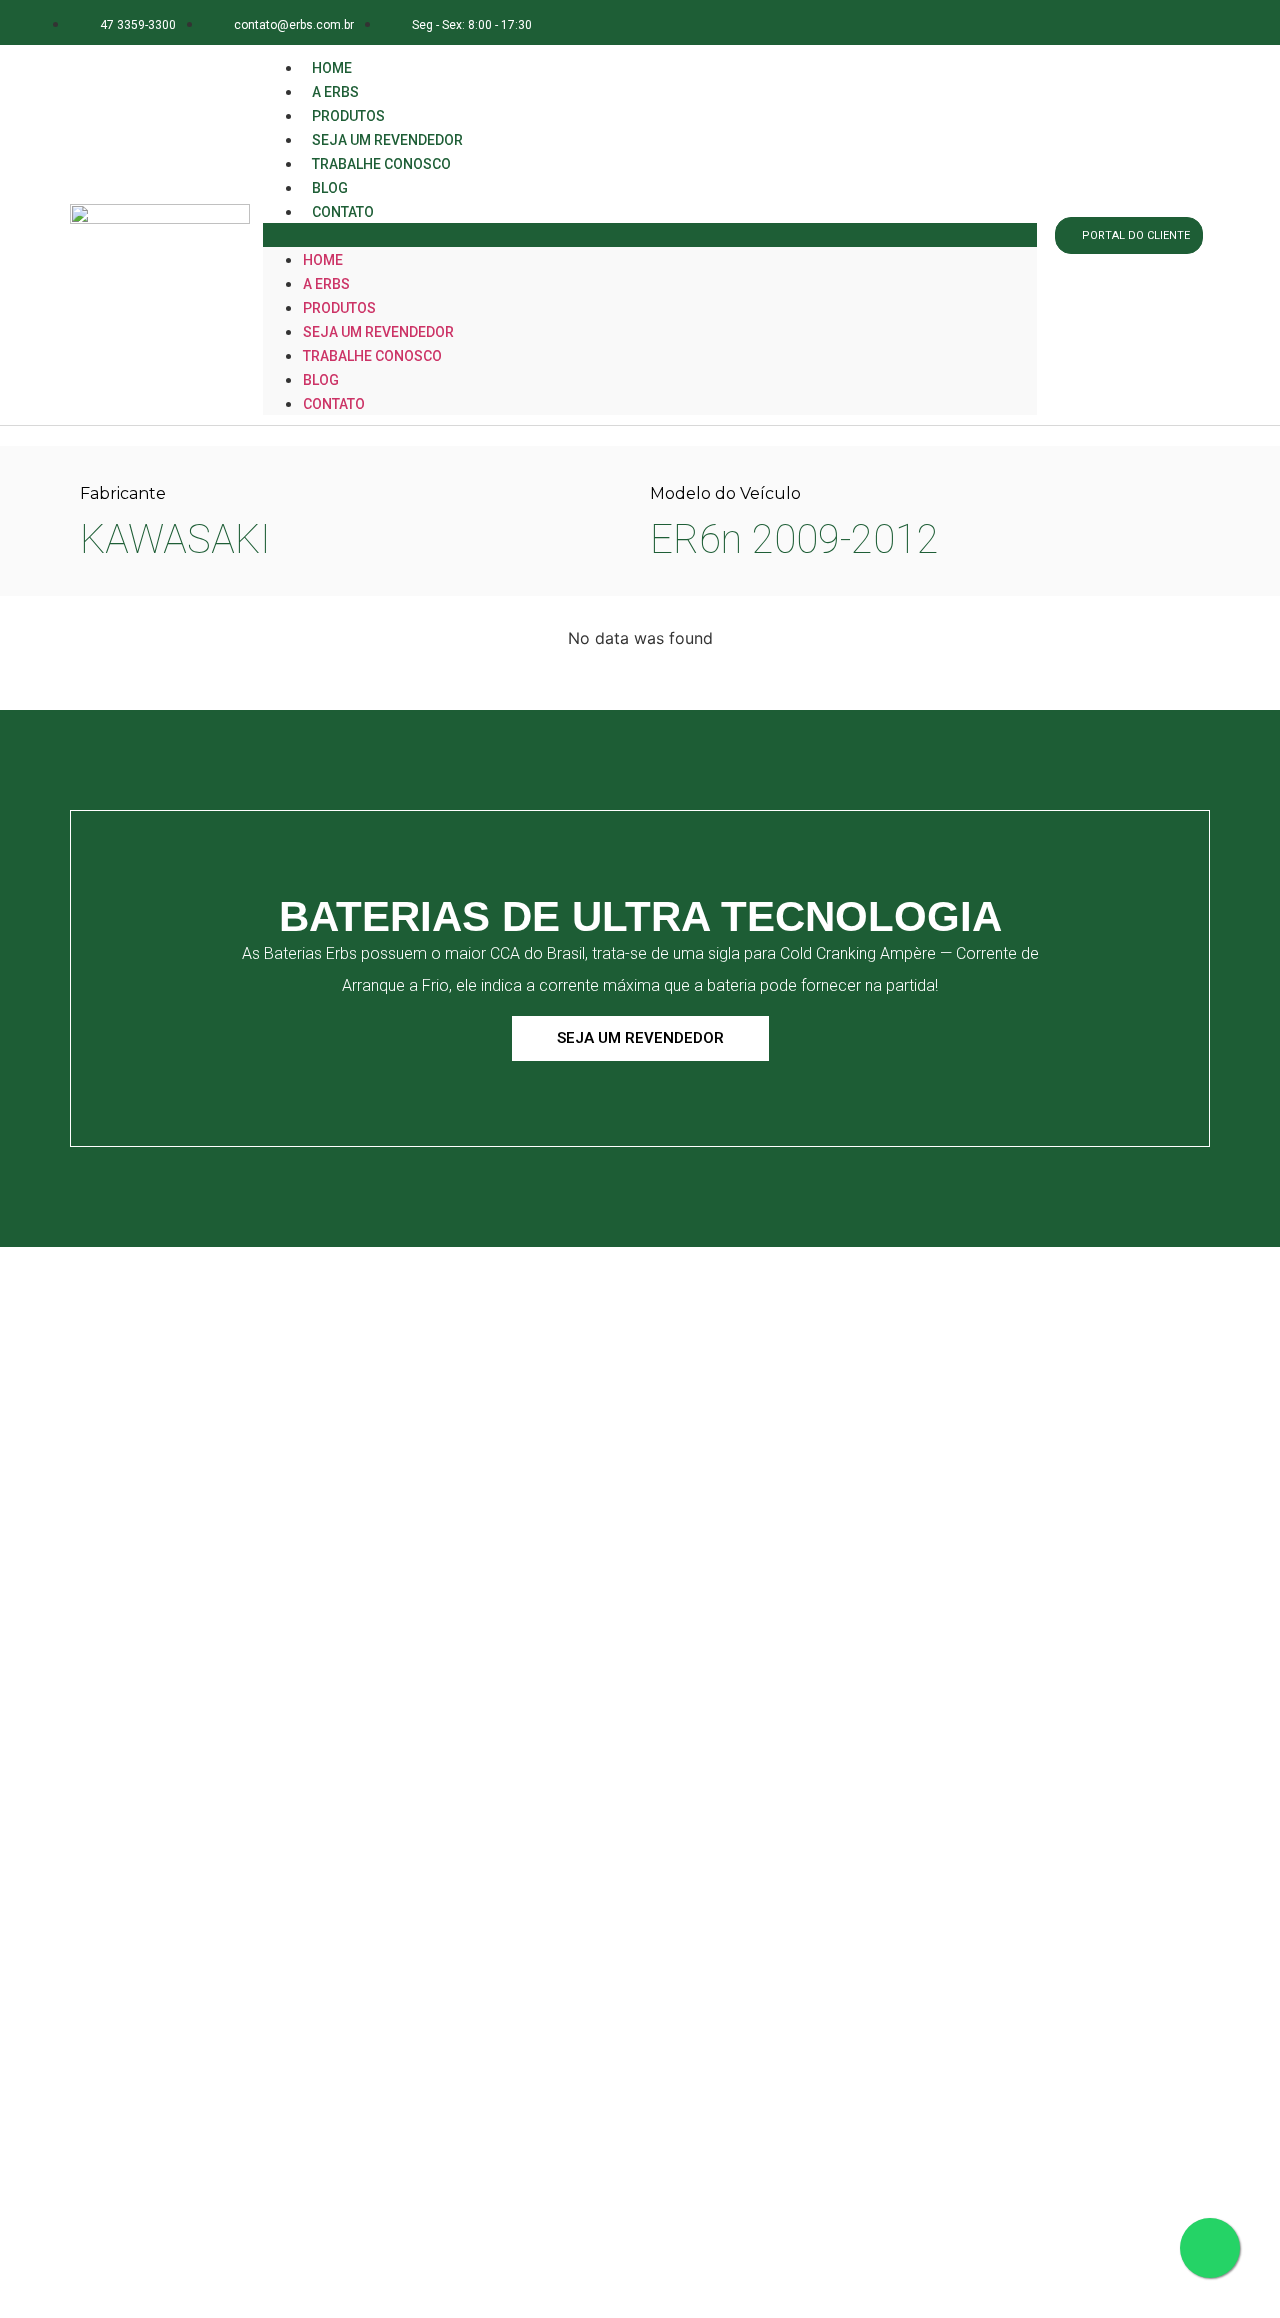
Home (323, 260)
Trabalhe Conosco (381, 164)
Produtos (339, 308)
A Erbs (326, 284)
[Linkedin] (1139, 22)
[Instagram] (1094, 22)
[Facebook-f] (1049, 22)
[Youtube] (1183, 22)
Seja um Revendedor (378, 332)
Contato (343, 212)
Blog (321, 380)
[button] (650, 235)
